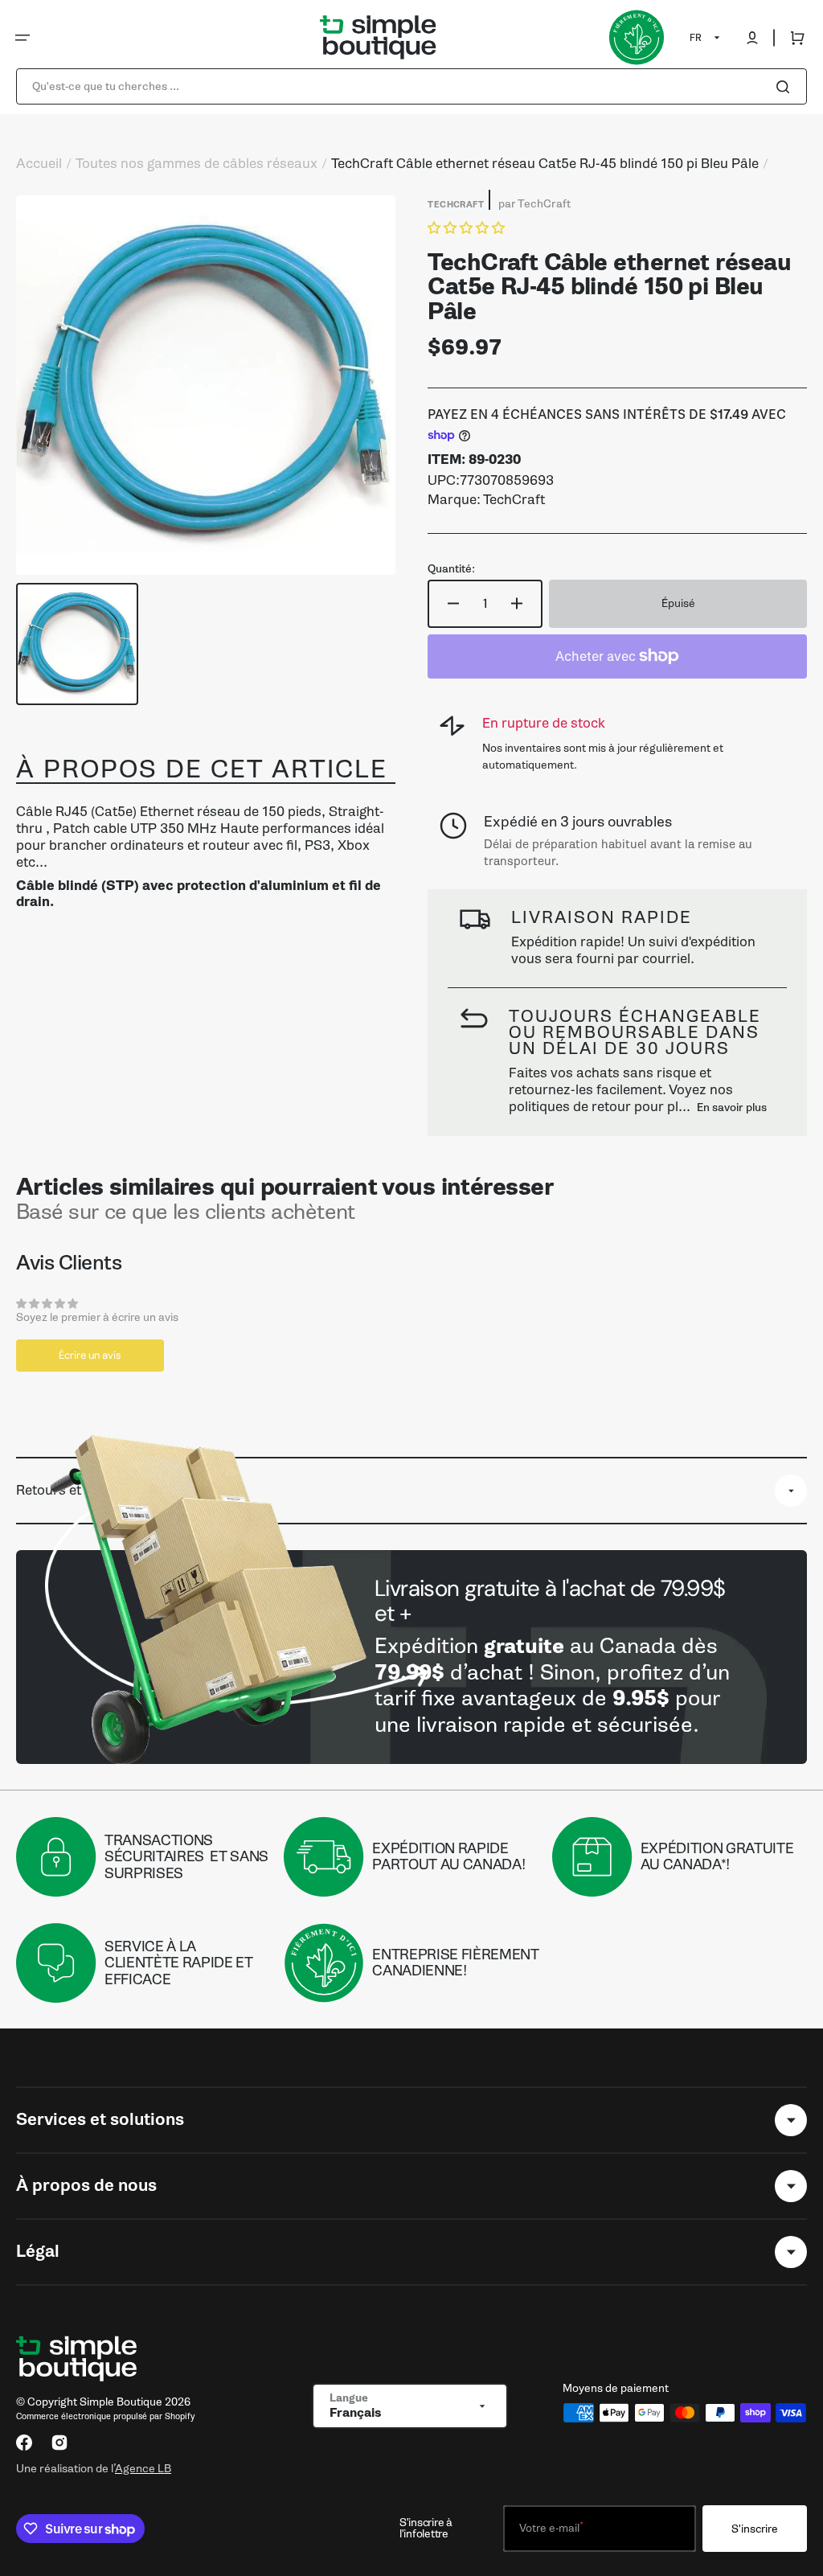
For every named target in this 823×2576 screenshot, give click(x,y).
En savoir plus (732, 1108)
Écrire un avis (90, 1355)
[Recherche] (786, 87)
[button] (23, 38)
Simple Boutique (121, 2402)
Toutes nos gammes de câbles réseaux (197, 164)
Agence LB (143, 2468)
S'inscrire (755, 2529)
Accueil (39, 164)
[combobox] (411, 86)
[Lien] (411, 1657)
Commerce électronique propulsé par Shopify (105, 2416)
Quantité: (451, 569)
